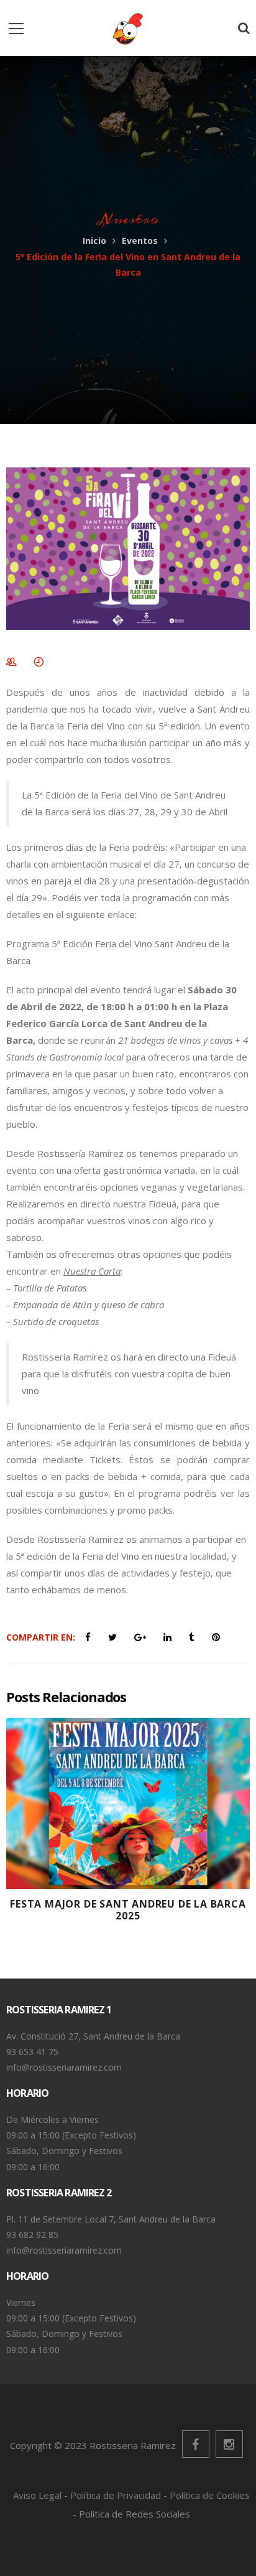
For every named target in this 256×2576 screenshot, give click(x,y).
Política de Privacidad (116, 2495)
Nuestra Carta (92, 1271)
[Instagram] (229, 2444)
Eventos (140, 241)
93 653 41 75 (32, 2052)
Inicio (94, 241)
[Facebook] (196, 2444)
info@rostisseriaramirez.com (64, 2067)
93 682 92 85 (32, 2235)
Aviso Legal (37, 2495)
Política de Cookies (210, 2495)
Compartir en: (41, 1637)
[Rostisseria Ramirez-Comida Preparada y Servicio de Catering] (128, 28)
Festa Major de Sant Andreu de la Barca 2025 (128, 1910)
